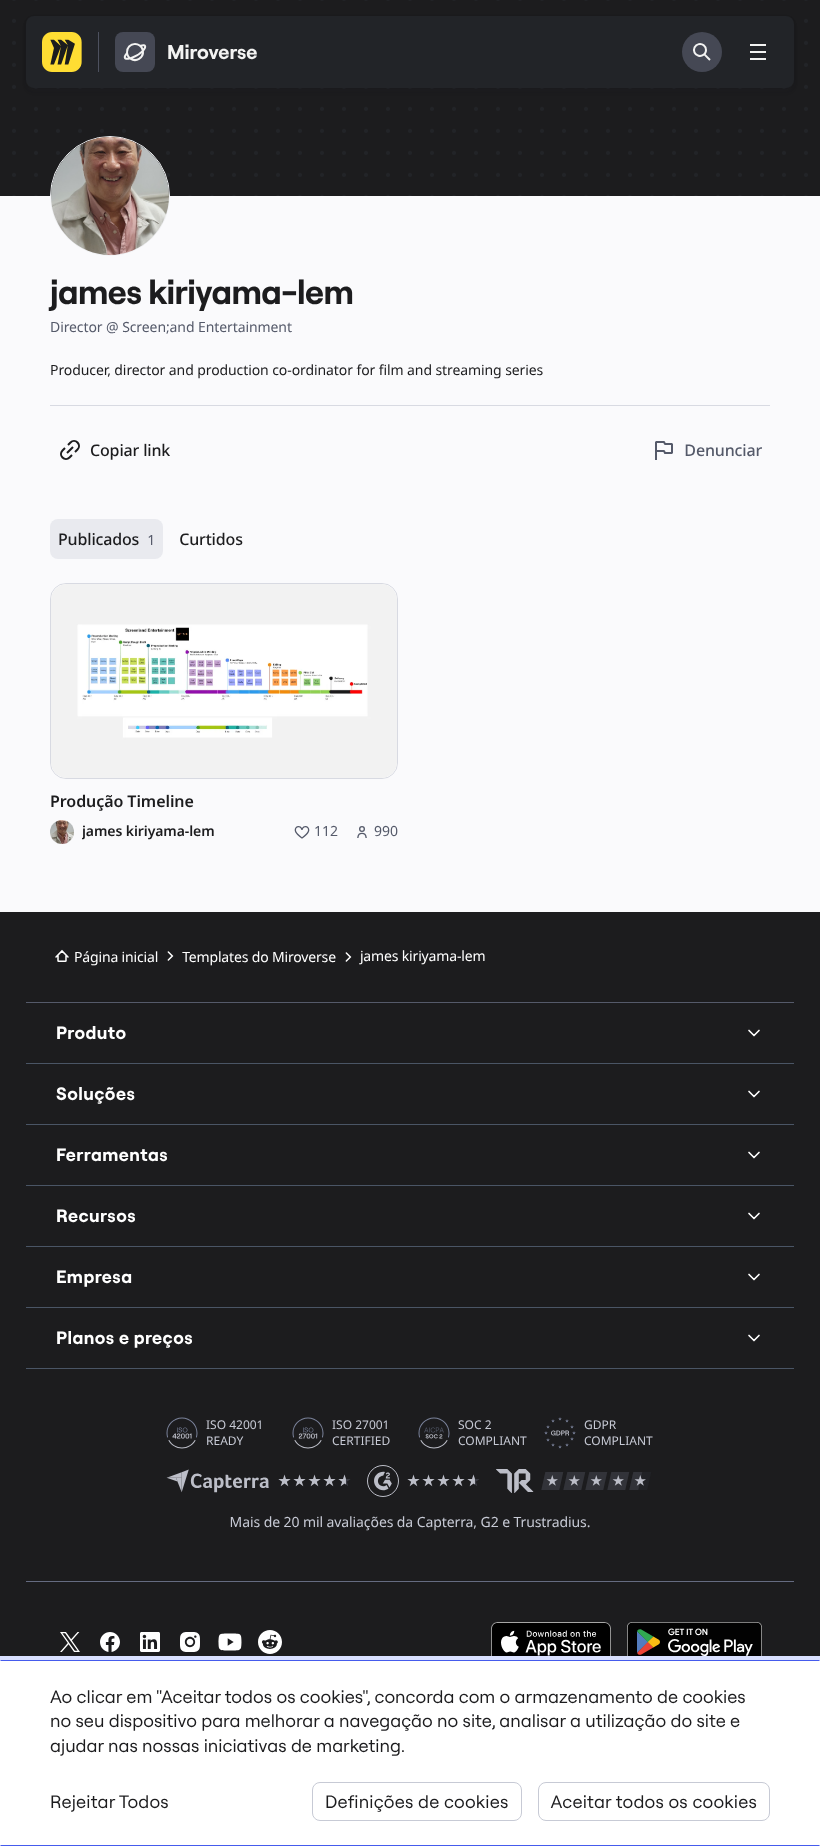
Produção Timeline (122, 801)
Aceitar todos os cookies (654, 1801)
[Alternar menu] (758, 52)
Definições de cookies (417, 1801)
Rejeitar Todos (109, 1801)
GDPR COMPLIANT (618, 1433)
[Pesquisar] (702, 52)
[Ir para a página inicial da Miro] (62, 52)
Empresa (94, 1276)
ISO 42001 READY (234, 1433)
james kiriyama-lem (148, 832)
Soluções (95, 1093)
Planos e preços (124, 1337)
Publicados (106, 539)
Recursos (96, 1215)
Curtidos (211, 539)
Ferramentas (112, 1154)
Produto (91, 1032)
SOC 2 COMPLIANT (492, 1433)
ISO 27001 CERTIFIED (361, 1433)
